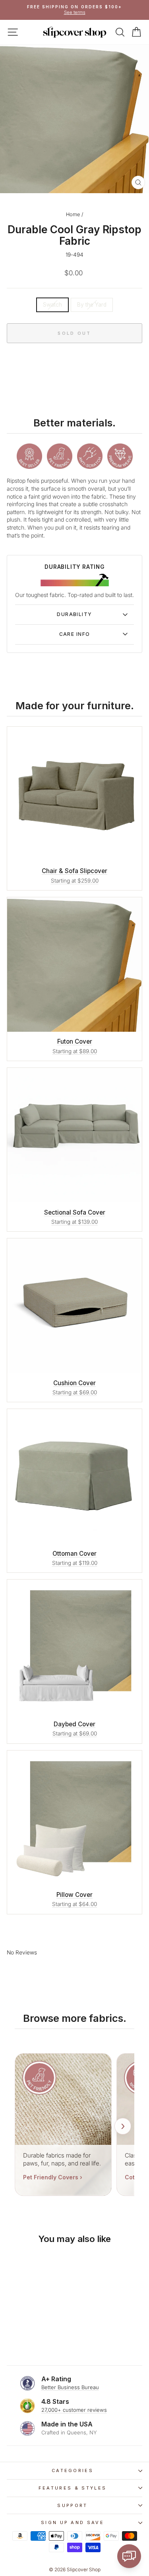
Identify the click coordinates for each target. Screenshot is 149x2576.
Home (73, 214)
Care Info (75, 634)
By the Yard (92, 305)
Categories (73, 2470)
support (72, 2505)
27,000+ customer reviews (74, 2410)
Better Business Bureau (70, 2387)
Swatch (52, 305)
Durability (74, 614)
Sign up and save (73, 2522)
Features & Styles (73, 2488)
